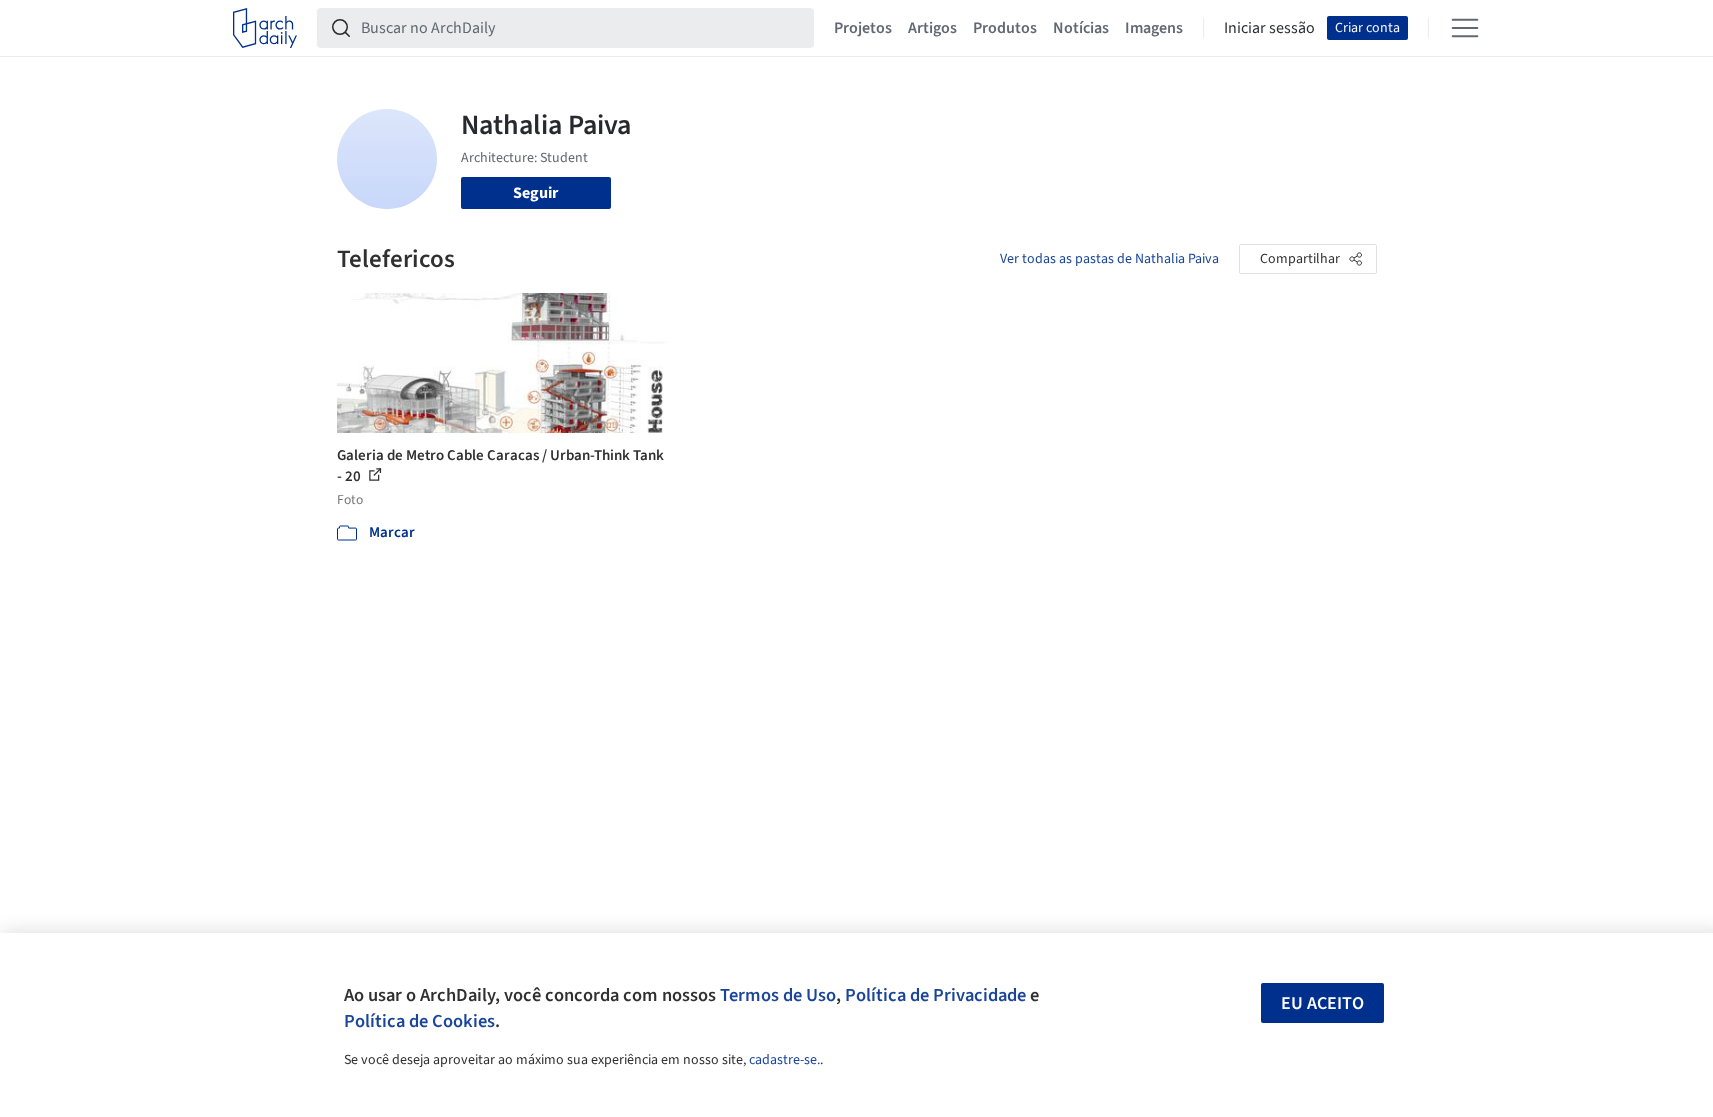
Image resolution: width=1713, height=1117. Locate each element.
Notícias (1081, 28)
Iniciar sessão (1269, 28)
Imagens (1154, 28)
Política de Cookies (419, 1021)
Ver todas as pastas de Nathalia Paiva (1109, 259)
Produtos (1005, 28)
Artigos (932, 28)
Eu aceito (1322, 1003)
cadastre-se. (784, 1060)
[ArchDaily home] (265, 28)
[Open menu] (1465, 28)
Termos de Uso (778, 995)
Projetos (863, 28)
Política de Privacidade (935, 995)
